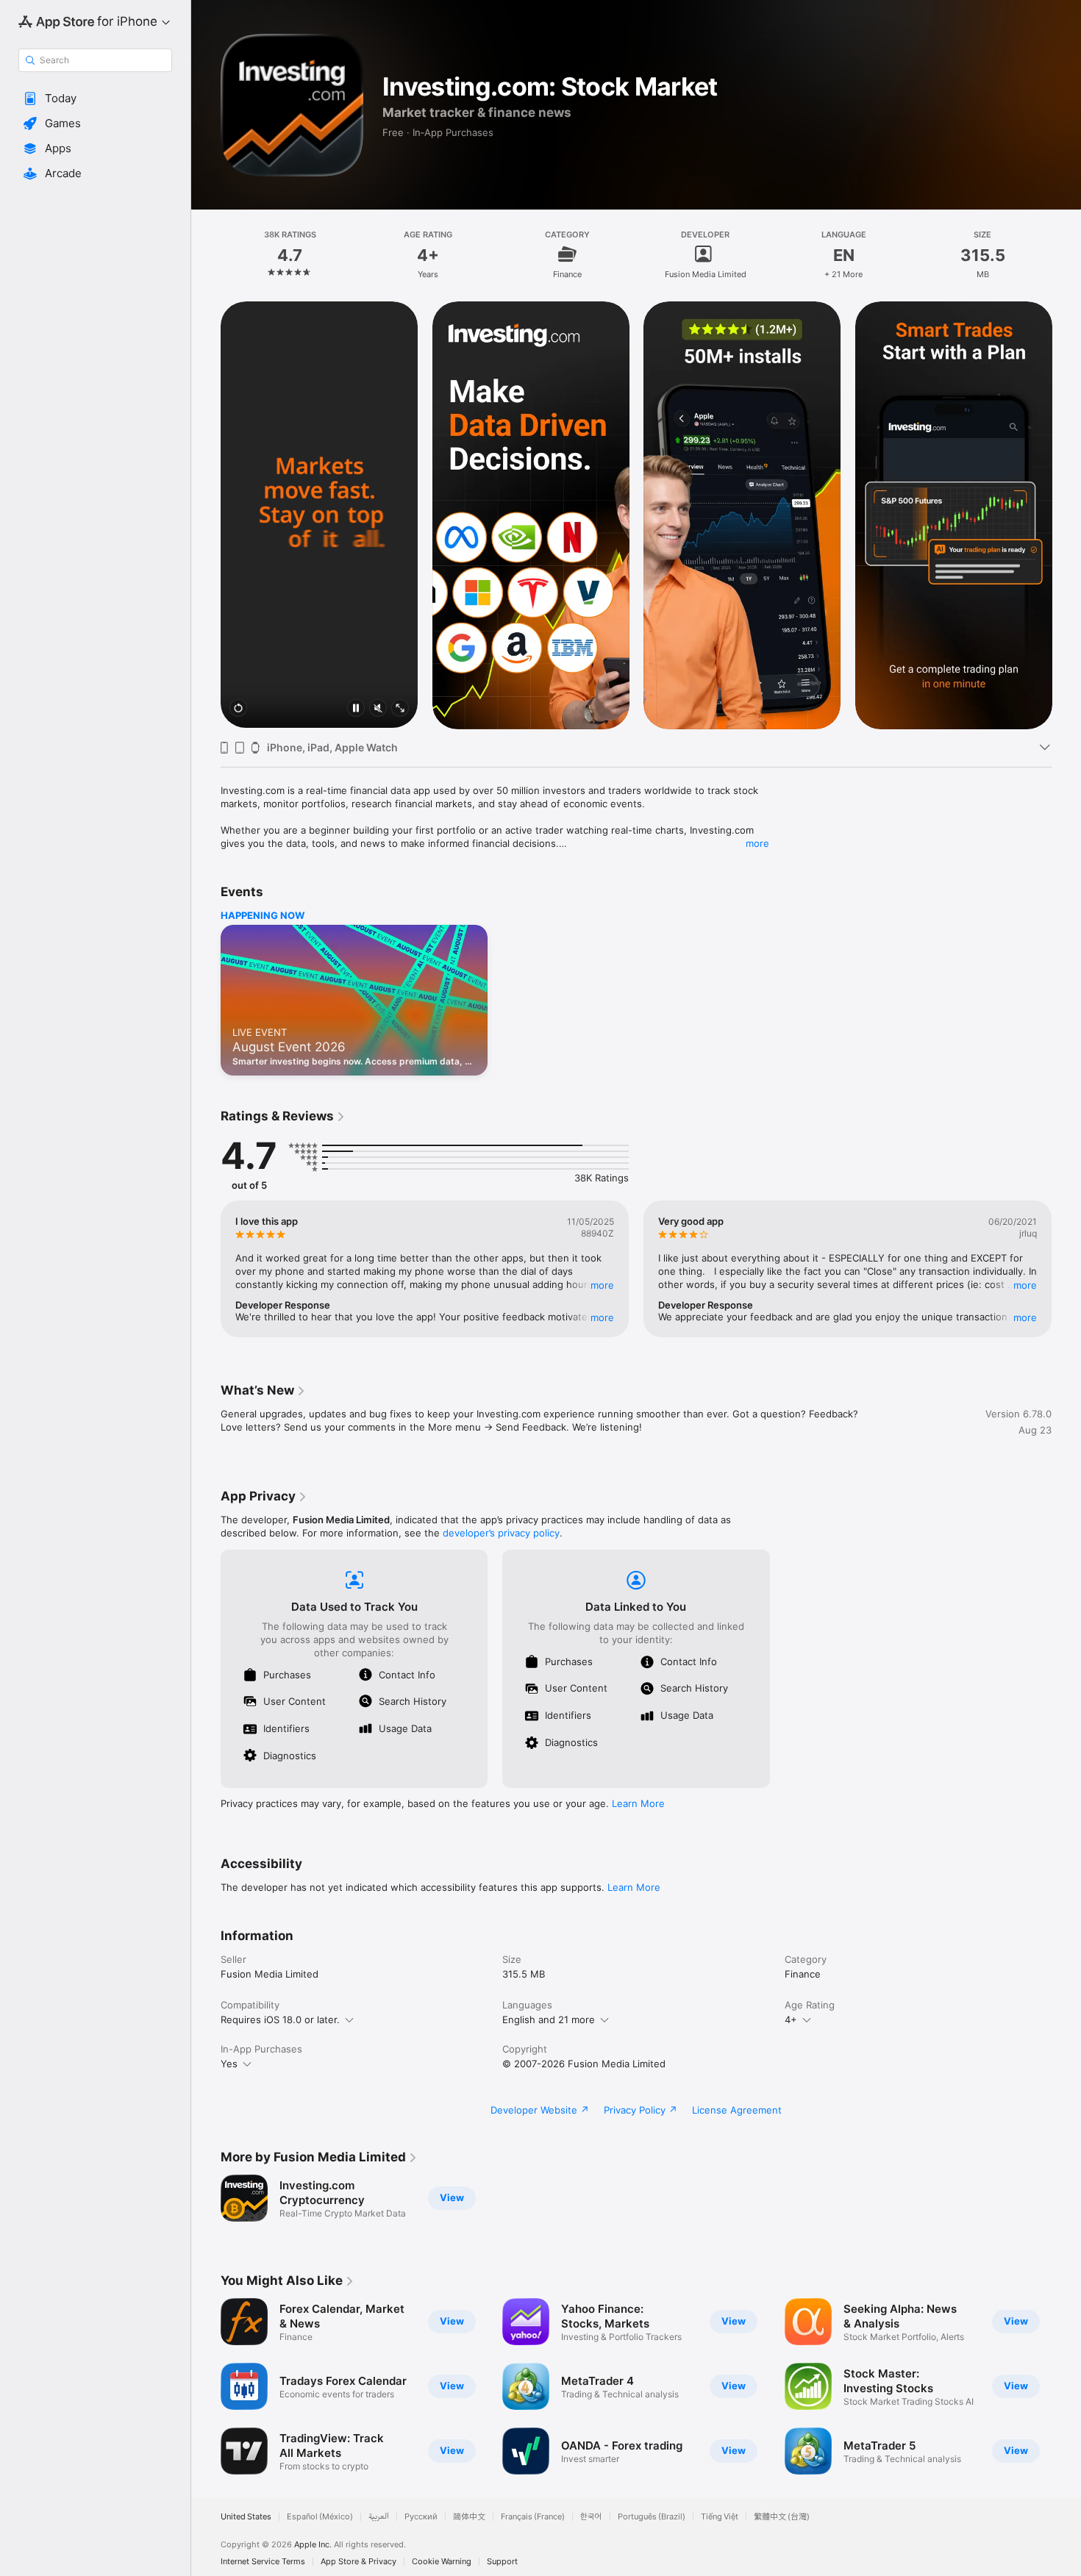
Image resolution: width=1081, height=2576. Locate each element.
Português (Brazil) (652, 2517)
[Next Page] (1066, 515)
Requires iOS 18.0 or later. (280, 2019)
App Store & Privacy (358, 2562)
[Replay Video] (238, 709)
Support (502, 2562)
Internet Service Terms (263, 2562)
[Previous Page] (206, 515)
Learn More (638, 1803)
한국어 (591, 2517)
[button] (95, 99)
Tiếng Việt (720, 2517)
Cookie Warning (442, 2562)
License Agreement (737, 2110)
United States (246, 2517)
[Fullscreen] (400, 709)
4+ (791, 2019)
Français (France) (533, 2517)
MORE (602, 1285)
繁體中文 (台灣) (782, 2517)
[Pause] (356, 709)
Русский (421, 2517)
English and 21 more (549, 2019)
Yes (229, 2064)
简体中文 (469, 2517)
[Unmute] (378, 709)
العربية (379, 2517)
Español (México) (320, 2517)
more (757, 843)
